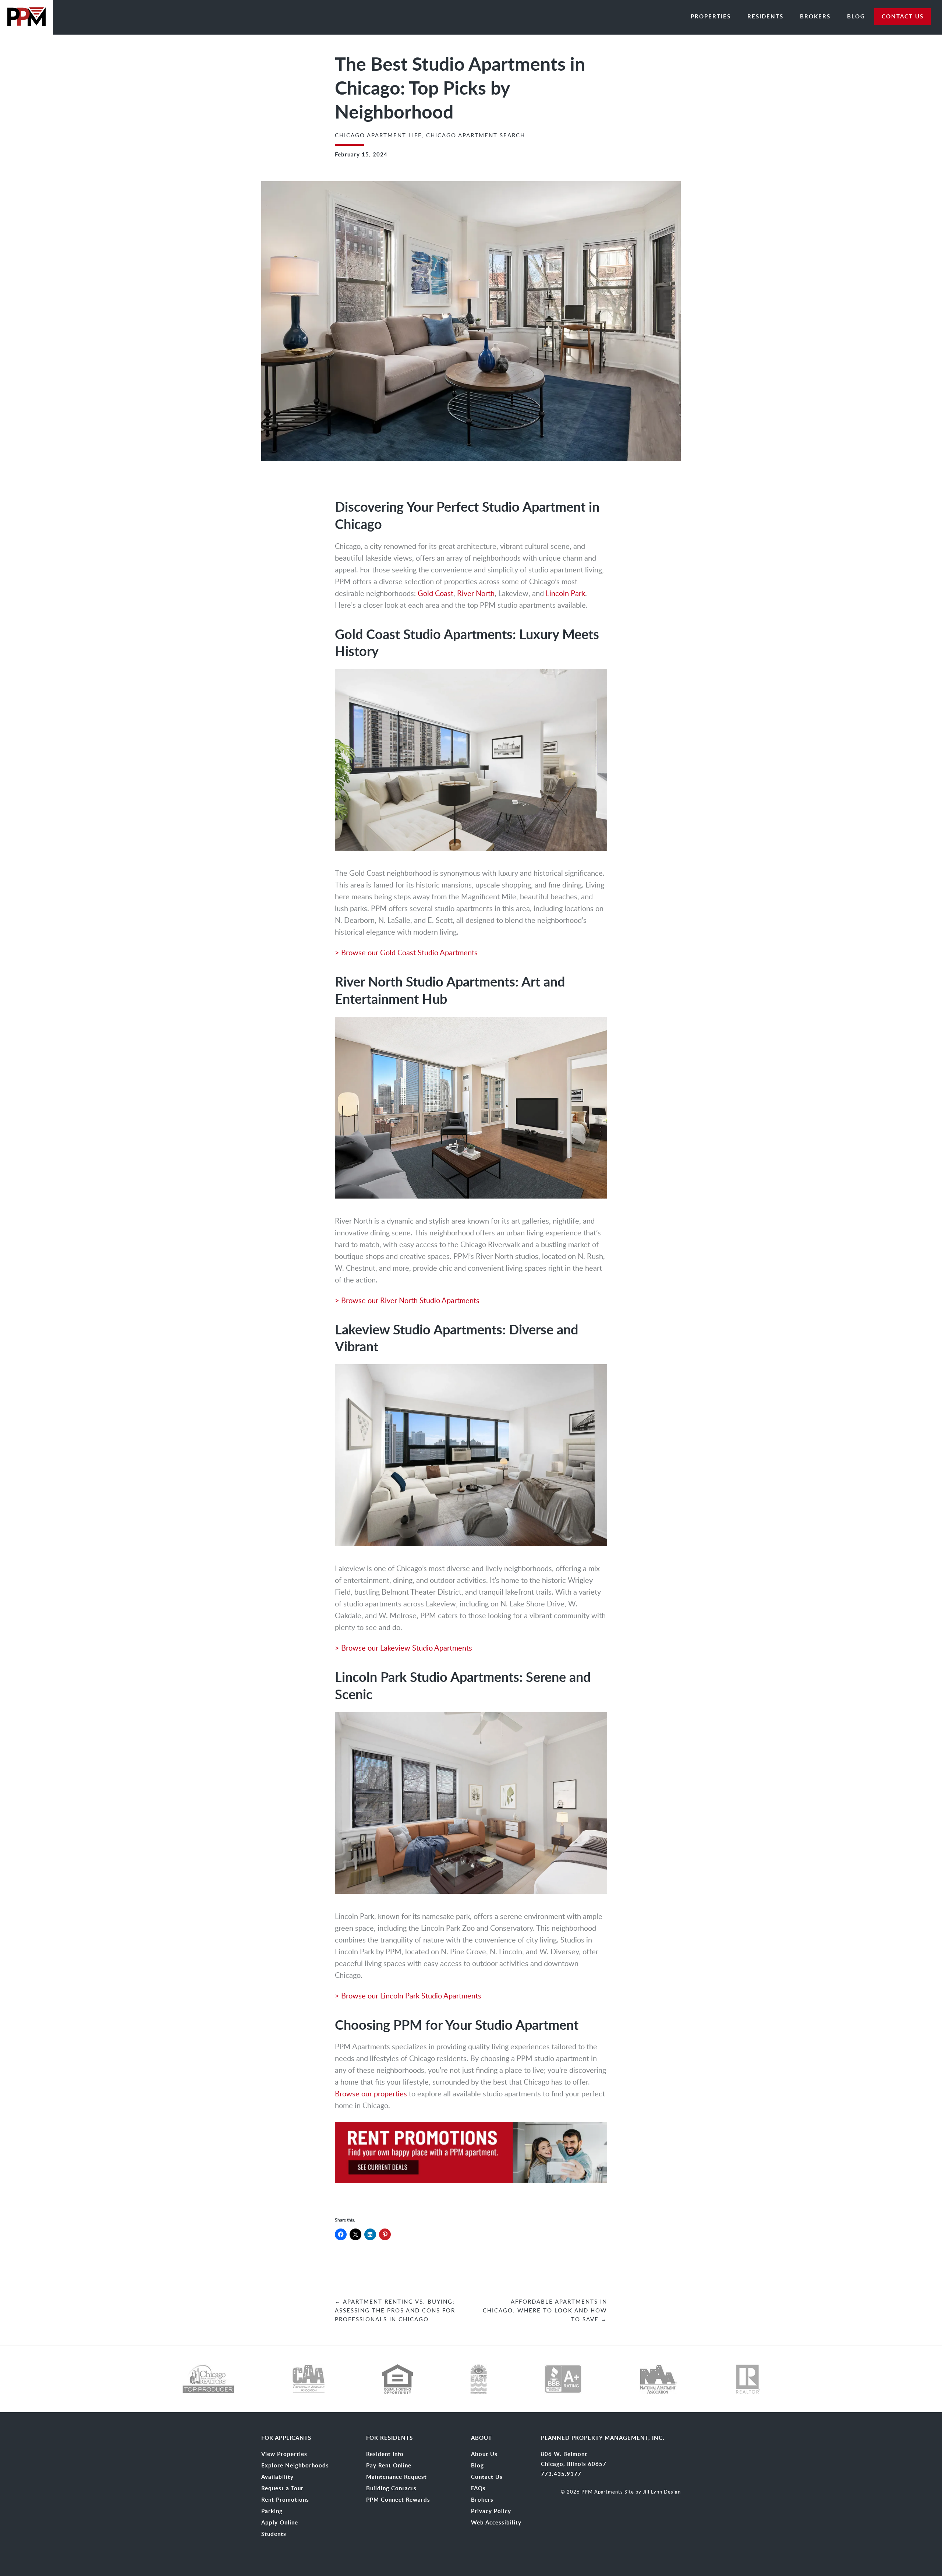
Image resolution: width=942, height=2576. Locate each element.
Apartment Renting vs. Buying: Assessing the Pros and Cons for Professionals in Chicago (395, 2310)
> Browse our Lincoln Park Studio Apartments (408, 1995)
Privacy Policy (491, 2511)
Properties (711, 16)
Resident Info (385, 2454)
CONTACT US (903, 16)
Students (274, 2534)
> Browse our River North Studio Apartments (407, 1300)
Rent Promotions (285, 2500)
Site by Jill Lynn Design (653, 2492)
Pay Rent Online (389, 2466)
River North (476, 593)
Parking (272, 2511)
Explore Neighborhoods (295, 2466)
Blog (856, 16)
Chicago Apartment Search (476, 135)
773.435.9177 (561, 2474)
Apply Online (280, 2523)
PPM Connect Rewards (398, 2500)
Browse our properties (371, 2093)
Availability (277, 2477)
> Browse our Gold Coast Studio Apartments (406, 952)
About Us (484, 2454)
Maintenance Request (396, 2477)
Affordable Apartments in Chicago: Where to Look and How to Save (545, 2310)
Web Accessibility (496, 2523)
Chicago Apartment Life (378, 135)
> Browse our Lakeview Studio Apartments (403, 1648)
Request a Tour (282, 2488)
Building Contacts (391, 2488)
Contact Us (487, 2477)
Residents (765, 16)
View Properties (284, 2454)
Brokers (815, 16)
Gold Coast (435, 593)
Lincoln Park (565, 593)
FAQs (478, 2488)
